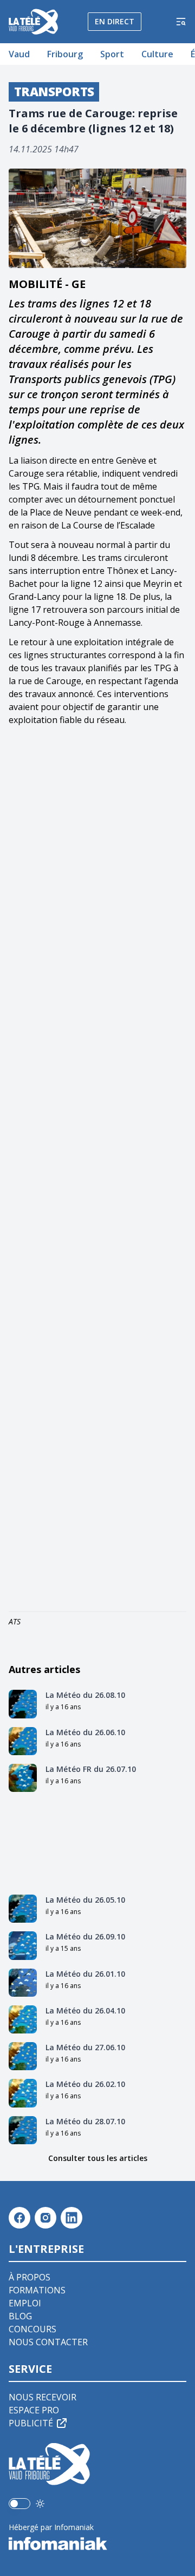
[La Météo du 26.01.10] (23, 1983)
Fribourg (65, 54)
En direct (115, 21)
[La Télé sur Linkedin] (71, 2218)
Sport (112, 54)
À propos (30, 2277)
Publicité (31, 2423)
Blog (20, 2316)
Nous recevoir (43, 2397)
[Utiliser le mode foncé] (40, 2504)
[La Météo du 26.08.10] (23, 1704)
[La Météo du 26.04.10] (23, 2019)
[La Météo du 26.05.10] (23, 1909)
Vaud (19, 54)
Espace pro (34, 2410)
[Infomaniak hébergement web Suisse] (97, 2544)
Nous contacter (48, 2342)
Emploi (25, 2303)
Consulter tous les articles (98, 2158)
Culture (157, 54)
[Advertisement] (97, 1171)
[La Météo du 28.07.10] (23, 2130)
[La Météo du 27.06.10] (23, 2056)
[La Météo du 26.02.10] (23, 2093)
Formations (37, 2290)
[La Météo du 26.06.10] (23, 1741)
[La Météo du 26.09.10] (23, 1945)
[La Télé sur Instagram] (45, 2218)
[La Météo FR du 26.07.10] (23, 1778)
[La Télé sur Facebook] (19, 2218)
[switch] (19, 2504)
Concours (32, 2329)
